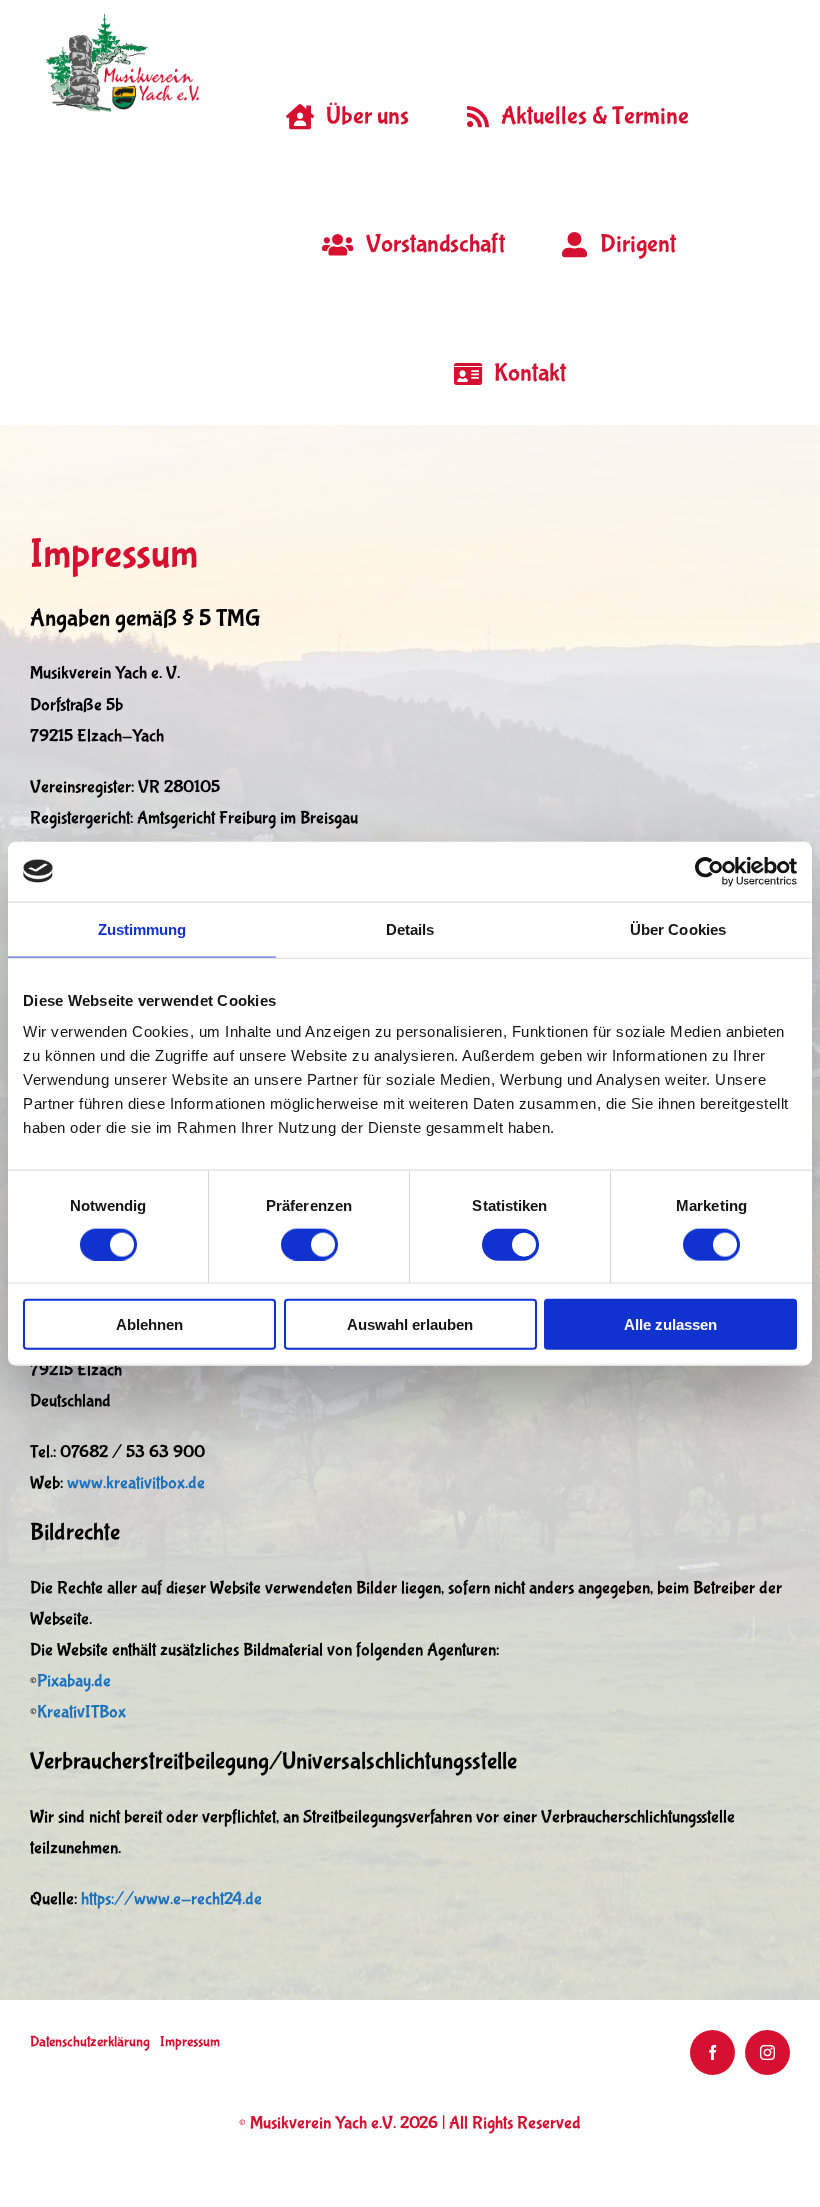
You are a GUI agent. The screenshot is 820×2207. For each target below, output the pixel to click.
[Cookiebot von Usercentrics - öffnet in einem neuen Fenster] (709, 871)
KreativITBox (81, 1712)
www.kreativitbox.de (136, 1483)
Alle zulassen (670, 1324)
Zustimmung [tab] (142, 928)
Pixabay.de (74, 1681)
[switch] (309, 1244)
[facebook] (712, 2052)
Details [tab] (410, 928)
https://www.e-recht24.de (171, 1899)
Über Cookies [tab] (678, 928)
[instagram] (767, 2052)
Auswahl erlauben (410, 1324)
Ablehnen (149, 1324)
